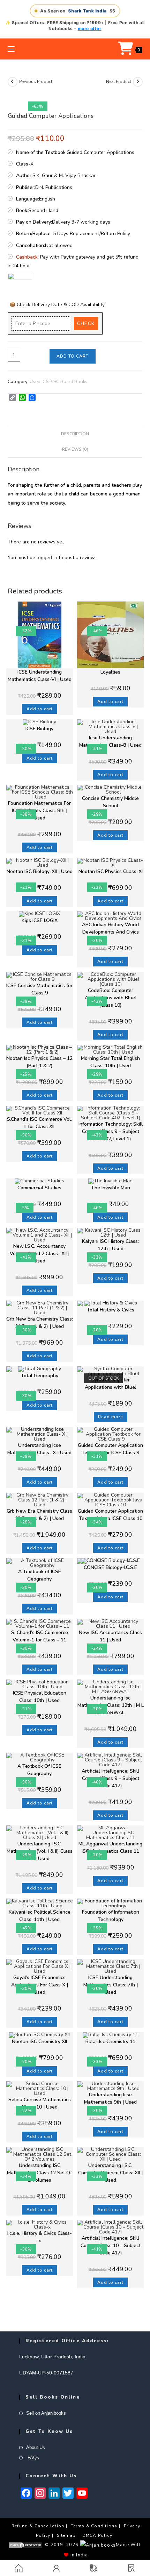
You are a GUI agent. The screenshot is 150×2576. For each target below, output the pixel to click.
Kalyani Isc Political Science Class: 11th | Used (40, 1916)
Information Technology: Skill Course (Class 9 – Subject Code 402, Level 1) (111, 1131)
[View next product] (138, 82)
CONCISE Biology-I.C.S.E (110, 1567)
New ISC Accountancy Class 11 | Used (110, 1636)
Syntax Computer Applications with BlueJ (111, 1384)
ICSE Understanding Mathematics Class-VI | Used (40, 676)
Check (86, 323)
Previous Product (36, 82)
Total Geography (40, 1376)
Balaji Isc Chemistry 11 (110, 2042)
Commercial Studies (39, 1188)
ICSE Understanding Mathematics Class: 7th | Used (111, 1985)
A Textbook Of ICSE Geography (39, 1770)
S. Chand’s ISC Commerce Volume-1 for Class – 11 (40, 1636)
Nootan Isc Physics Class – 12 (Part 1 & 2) (39, 1062)
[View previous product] (13, 82)
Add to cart (73, 356)
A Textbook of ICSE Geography (40, 1575)
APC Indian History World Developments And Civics (110, 928)
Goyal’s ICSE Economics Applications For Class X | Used (40, 1985)
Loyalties (110, 672)
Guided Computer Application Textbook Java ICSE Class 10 (110, 1515)
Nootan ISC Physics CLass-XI (111, 871)
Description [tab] (75, 434)
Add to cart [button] (40, 709)
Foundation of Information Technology (111, 1916)
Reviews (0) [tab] (75, 449)
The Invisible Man (111, 1188)
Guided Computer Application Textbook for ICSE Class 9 (110, 1449)
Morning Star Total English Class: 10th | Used (110, 1062)
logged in (47, 558)
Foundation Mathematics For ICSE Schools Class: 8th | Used (39, 811)
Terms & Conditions (94, 2526)
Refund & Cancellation (38, 2526)
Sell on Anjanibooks (46, 2413)
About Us (36, 2447)
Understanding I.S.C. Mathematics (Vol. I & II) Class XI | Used (40, 1851)
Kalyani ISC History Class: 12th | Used (110, 1245)
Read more (111, 1417)
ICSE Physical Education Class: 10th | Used (40, 1697)
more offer (90, 29)
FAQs (33, 2458)
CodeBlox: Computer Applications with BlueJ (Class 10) (111, 998)
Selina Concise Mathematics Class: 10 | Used (40, 2103)
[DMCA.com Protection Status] (25, 2545)
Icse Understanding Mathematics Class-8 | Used (110, 741)
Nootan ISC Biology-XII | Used (40, 871)
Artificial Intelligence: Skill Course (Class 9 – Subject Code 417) (110, 1778)
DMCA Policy (97, 2535)
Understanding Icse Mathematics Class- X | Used (39, 1449)
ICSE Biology (39, 729)
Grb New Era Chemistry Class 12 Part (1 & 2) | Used (39, 1515)
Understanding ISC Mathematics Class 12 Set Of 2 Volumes (39, 2173)
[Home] (19, 2568)
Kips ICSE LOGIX (40, 920)
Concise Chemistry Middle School (110, 802)
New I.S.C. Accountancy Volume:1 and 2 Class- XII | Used (40, 1254)
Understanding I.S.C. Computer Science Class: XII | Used (110, 2173)
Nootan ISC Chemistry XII (39, 2042)
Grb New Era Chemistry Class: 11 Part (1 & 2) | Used (40, 1323)
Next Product (119, 82)
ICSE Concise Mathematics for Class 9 (39, 989)
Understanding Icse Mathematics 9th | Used (110, 2098)
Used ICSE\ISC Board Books (59, 382)
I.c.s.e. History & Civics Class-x (40, 2237)
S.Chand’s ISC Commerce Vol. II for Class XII (39, 1123)
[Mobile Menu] (11, 49)
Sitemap (66, 2535)
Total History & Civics (111, 1310)
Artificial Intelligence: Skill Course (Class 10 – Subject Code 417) (111, 2246)
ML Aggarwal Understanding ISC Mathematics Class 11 (110, 1847)
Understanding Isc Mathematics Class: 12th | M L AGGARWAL (111, 1705)
